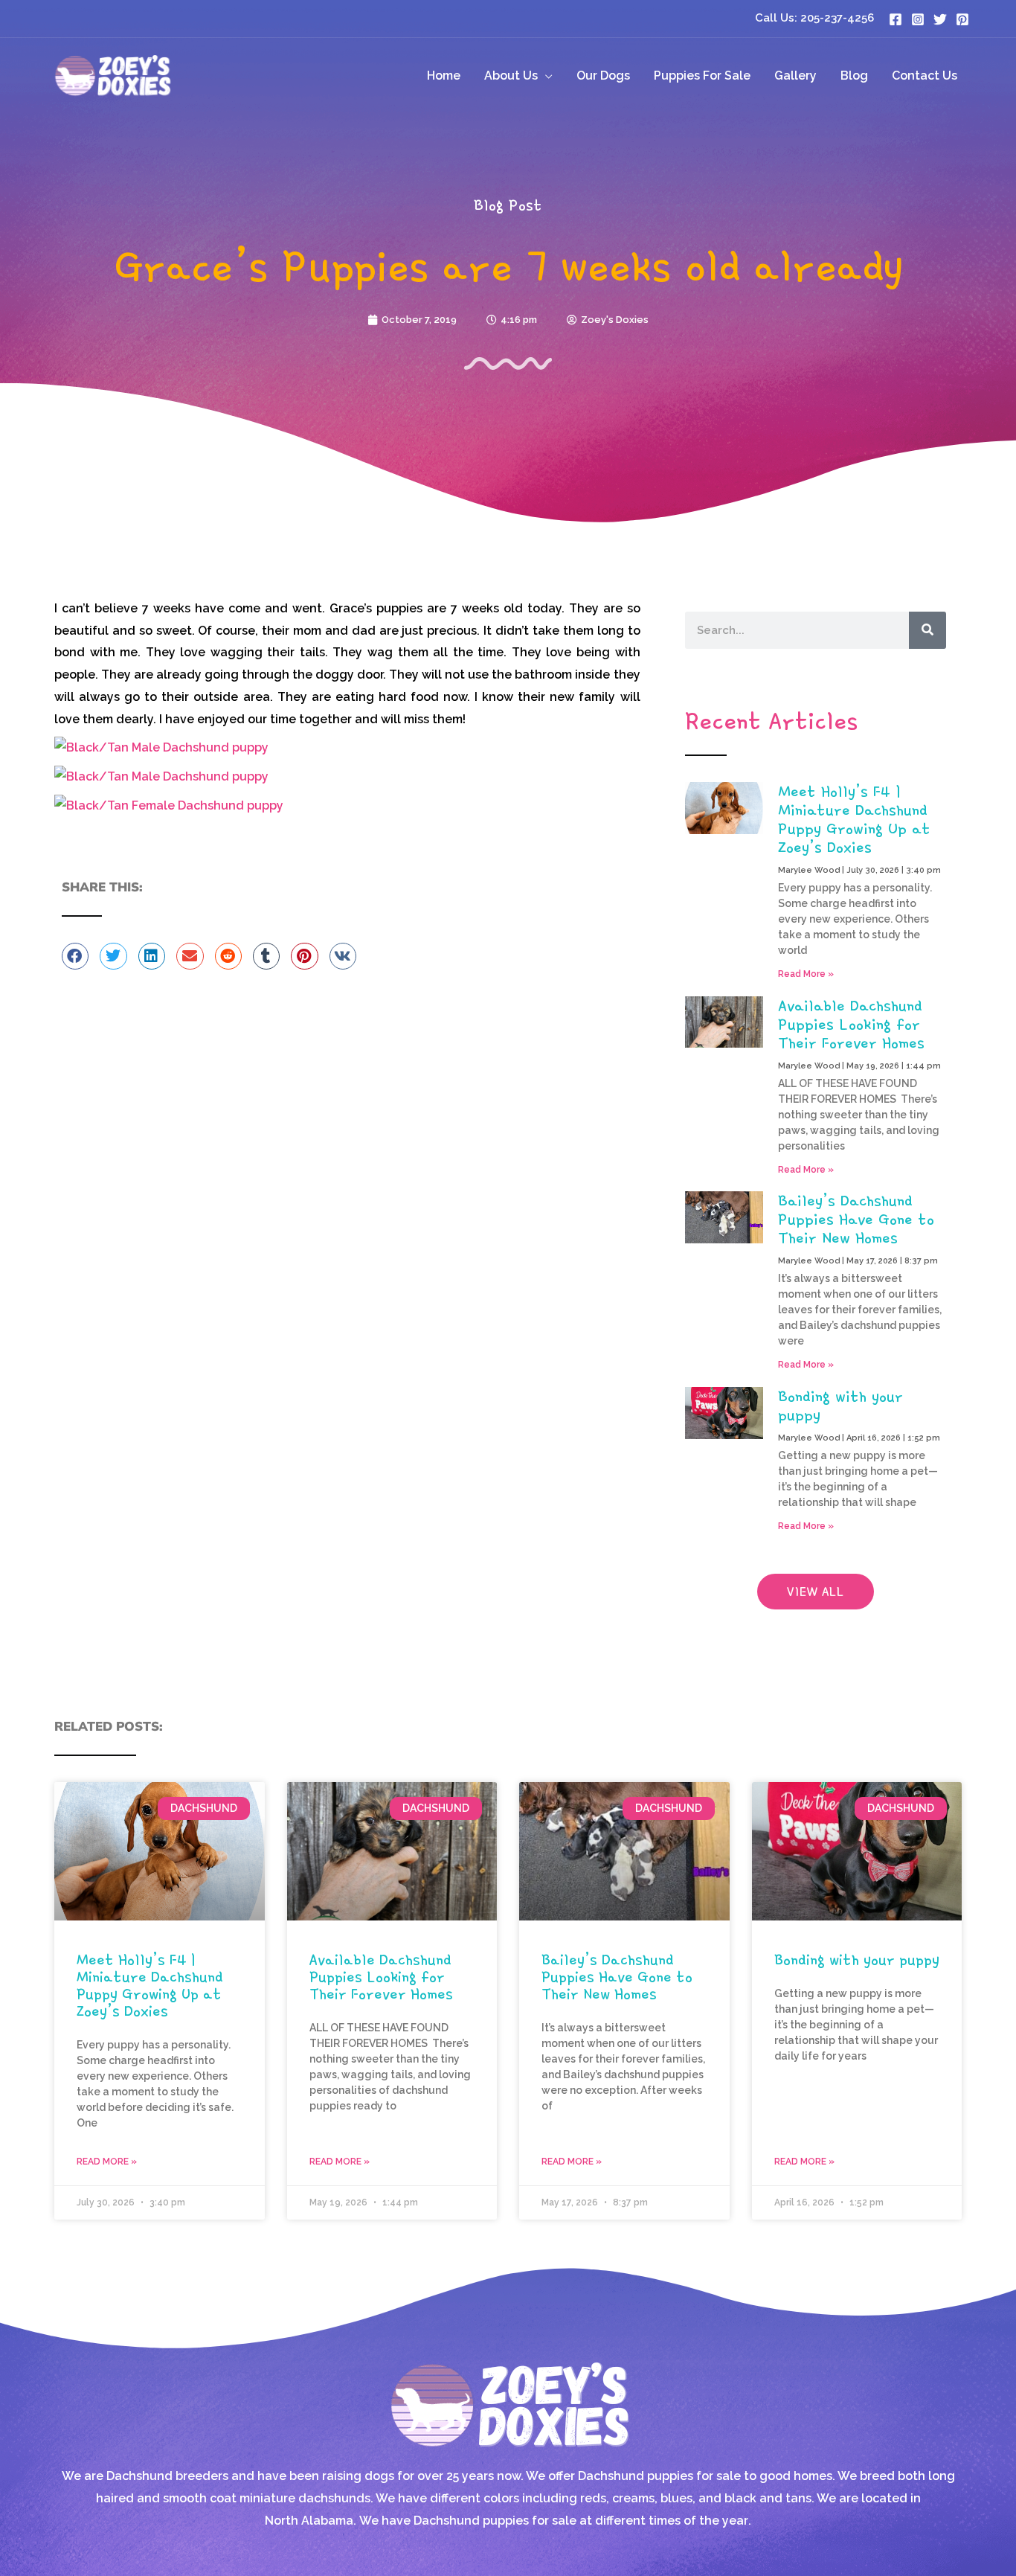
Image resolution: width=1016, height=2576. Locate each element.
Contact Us (925, 76)
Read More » (806, 974)
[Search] (927, 630)
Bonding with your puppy (840, 1405)
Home (444, 76)
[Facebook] (896, 19)
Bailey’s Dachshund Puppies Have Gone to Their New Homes (856, 1219)
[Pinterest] (962, 19)
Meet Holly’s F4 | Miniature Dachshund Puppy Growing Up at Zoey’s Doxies (854, 819)
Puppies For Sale (702, 76)
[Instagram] (918, 19)
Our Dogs (603, 76)
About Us (511, 76)
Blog (854, 76)
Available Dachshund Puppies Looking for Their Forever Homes (851, 1024)
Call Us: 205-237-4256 (814, 18)
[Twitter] (940, 19)
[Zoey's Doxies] (112, 75)
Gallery (795, 76)
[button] (75, 956)
